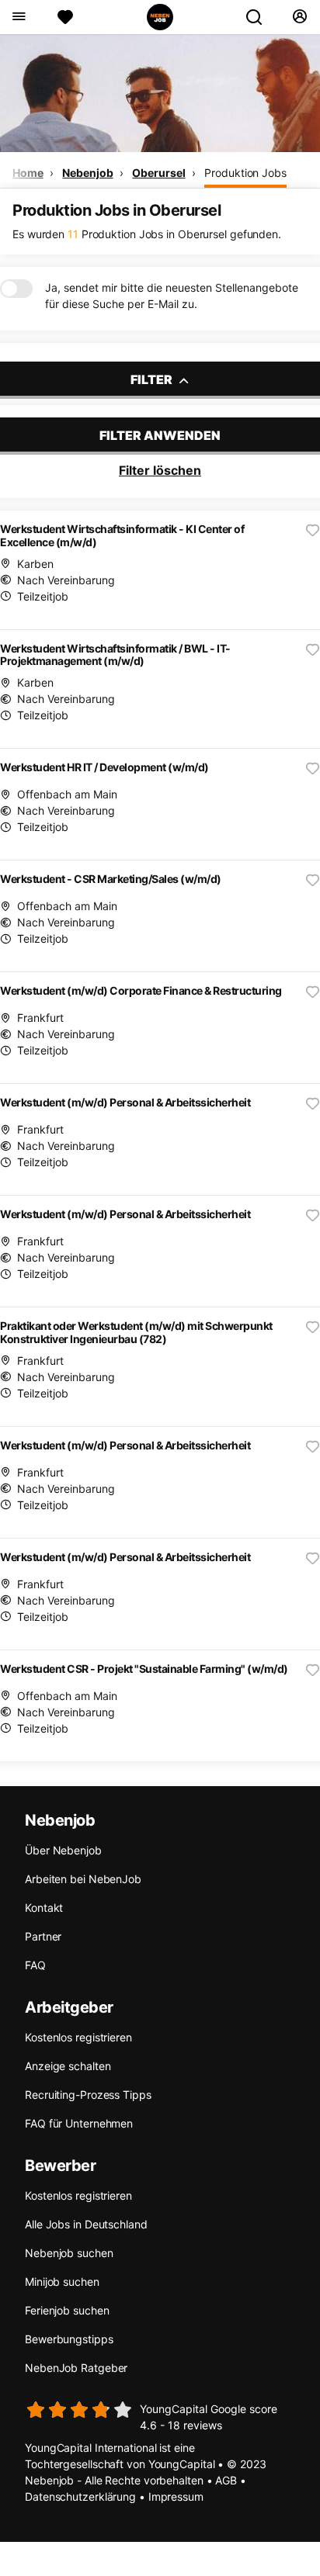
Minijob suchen (62, 2282)
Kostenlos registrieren (78, 2037)
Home (28, 173)
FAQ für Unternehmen (79, 2123)
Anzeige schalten (68, 2066)
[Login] (299, 17)
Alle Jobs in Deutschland (86, 2224)
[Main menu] (18, 17)
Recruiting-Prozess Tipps (88, 2095)
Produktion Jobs (245, 173)
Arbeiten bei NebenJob (83, 1879)
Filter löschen (160, 470)
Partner (43, 1936)
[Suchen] (260, 17)
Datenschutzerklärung (80, 2496)
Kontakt (44, 1908)
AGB (226, 2480)
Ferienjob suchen (67, 2310)
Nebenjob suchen (69, 2253)
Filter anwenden (160, 435)
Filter (153, 379)
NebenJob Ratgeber (76, 2368)
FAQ (35, 1965)
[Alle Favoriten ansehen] (65, 17)
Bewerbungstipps (69, 2339)
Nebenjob (87, 173)
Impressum (176, 2496)
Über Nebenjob (63, 1850)
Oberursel (158, 173)
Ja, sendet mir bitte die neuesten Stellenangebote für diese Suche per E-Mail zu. (172, 296)
